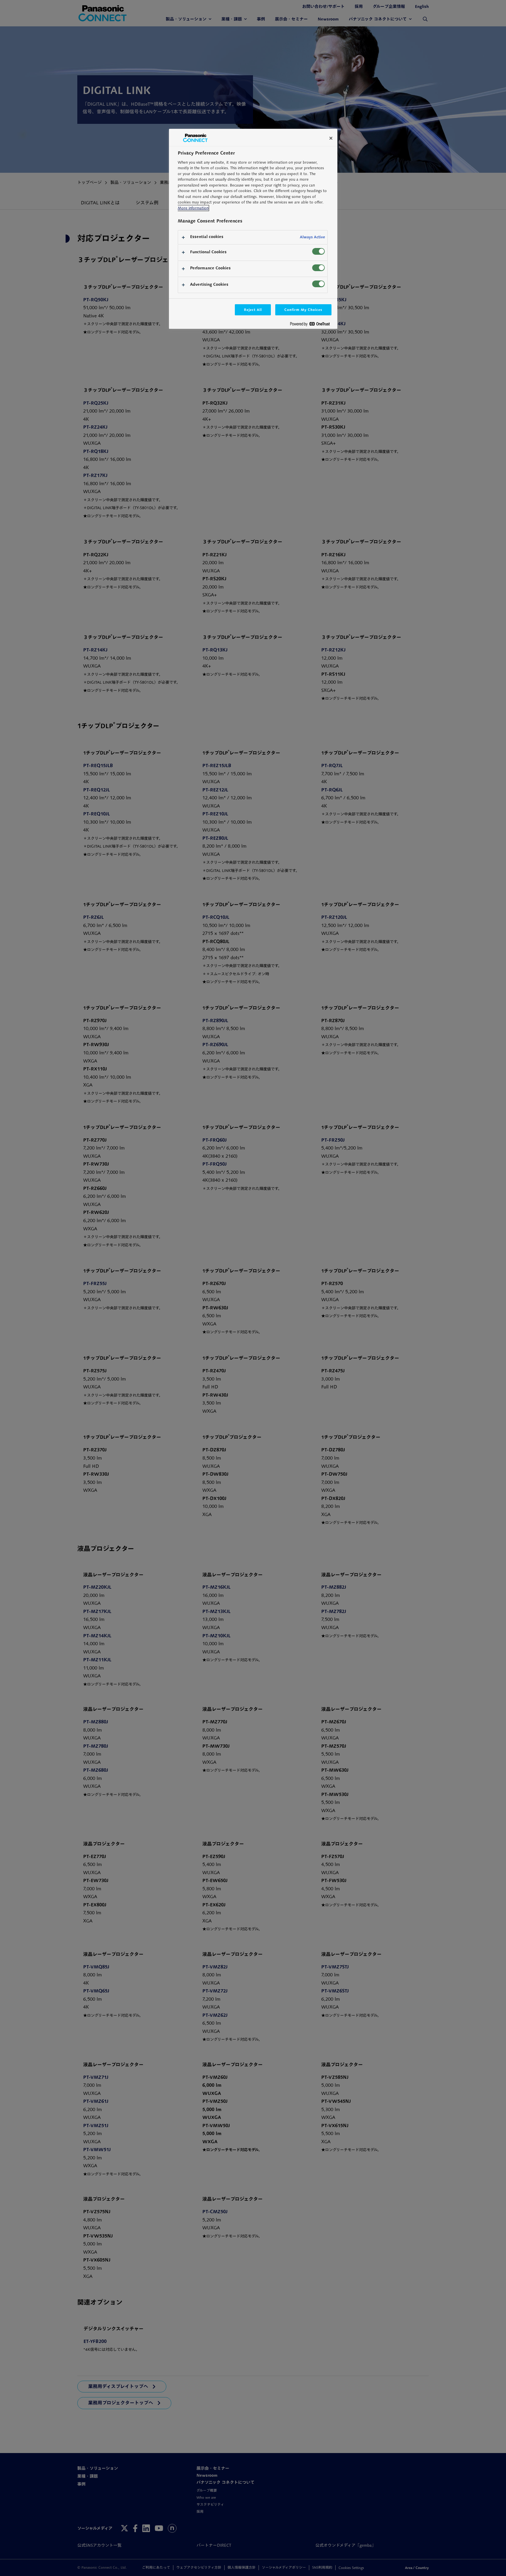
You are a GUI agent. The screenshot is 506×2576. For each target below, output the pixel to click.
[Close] (331, 138)
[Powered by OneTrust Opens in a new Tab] (312, 325)
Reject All (253, 310)
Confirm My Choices (303, 310)
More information (193, 208)
